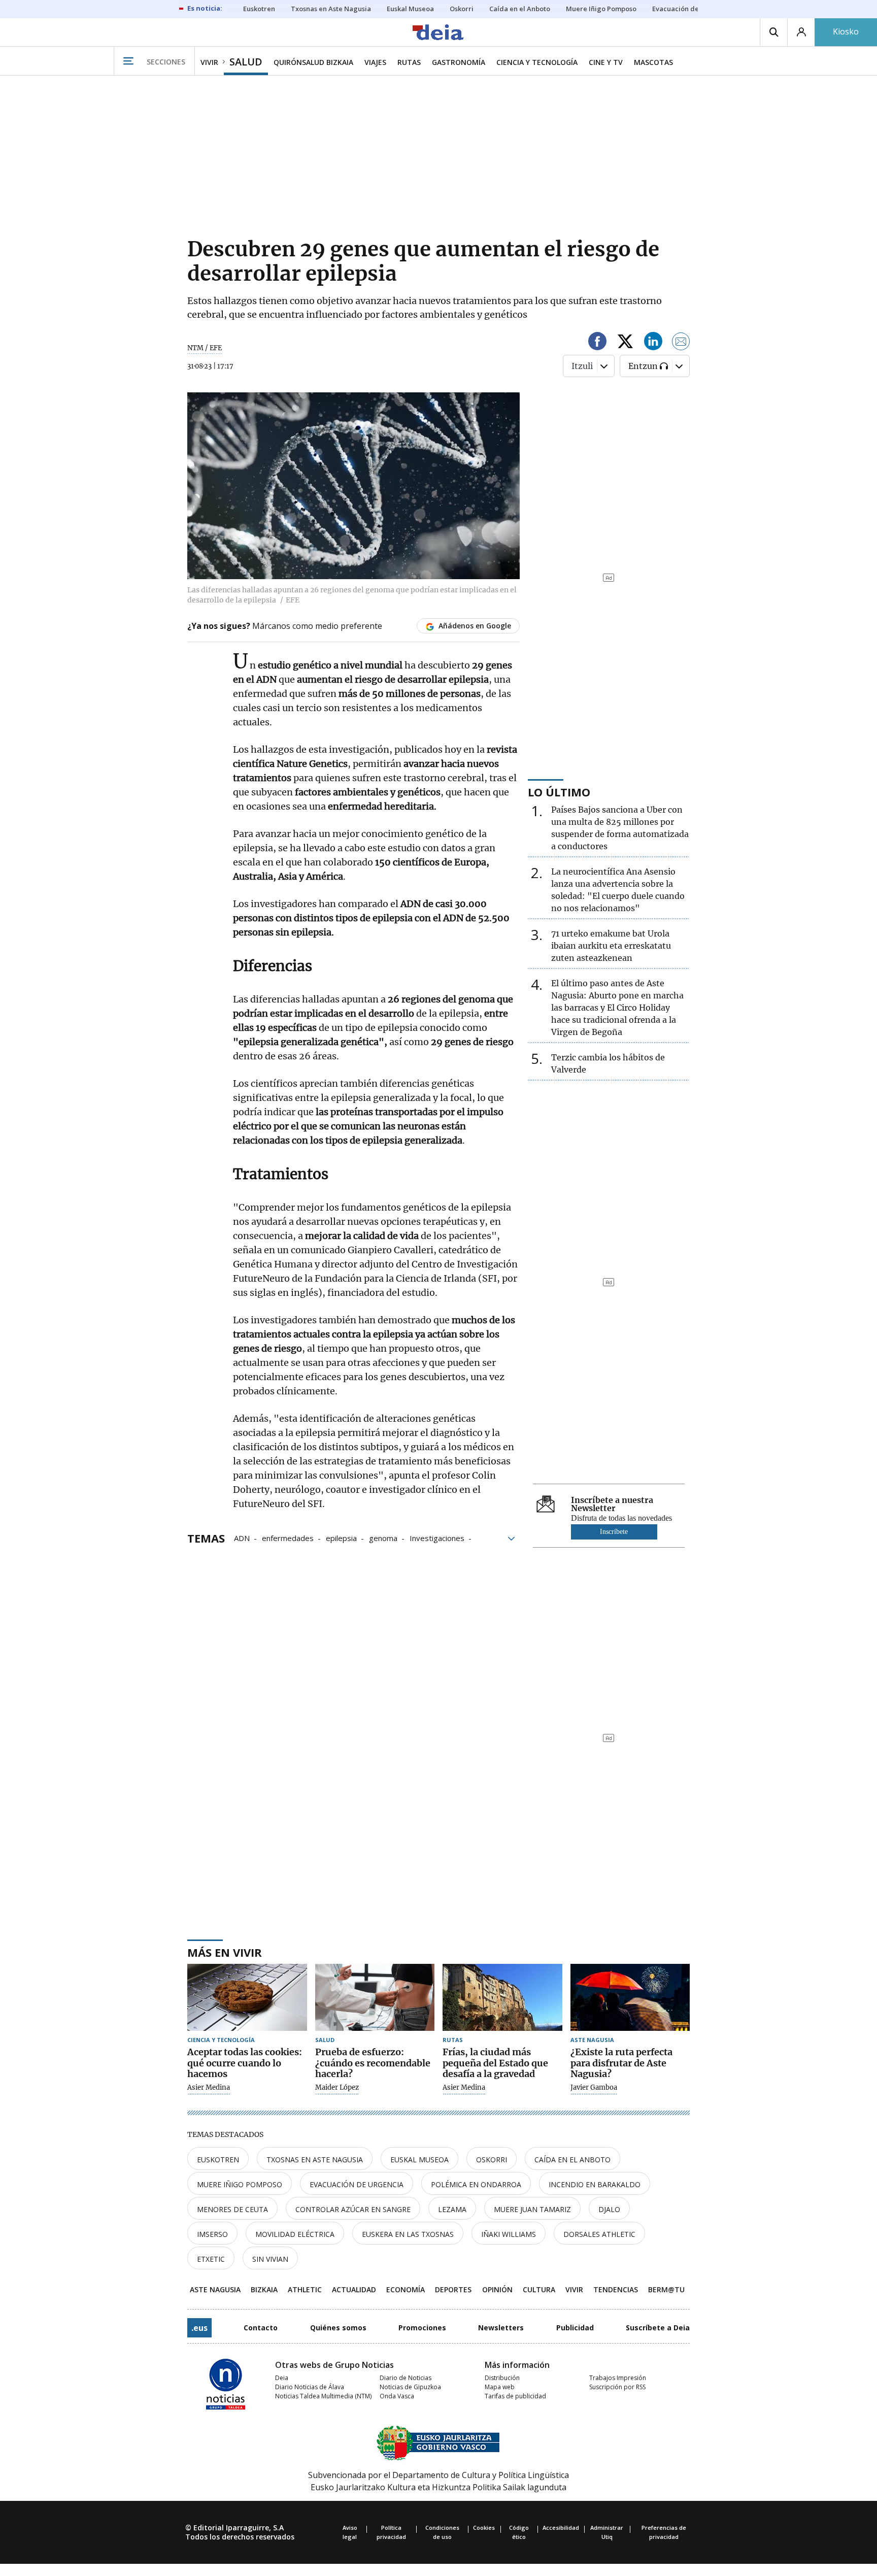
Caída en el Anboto (572, 2160)
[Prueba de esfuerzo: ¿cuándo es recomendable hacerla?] (375, 1998)
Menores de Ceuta (232, 2209)
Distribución (502, 2378)
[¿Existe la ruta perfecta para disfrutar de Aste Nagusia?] (630, 1998)
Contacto (261, 2328)
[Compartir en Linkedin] (653, 343)
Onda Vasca (397, 2396)
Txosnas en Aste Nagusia (315, 2160)
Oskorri (492, 2160)
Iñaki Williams (509, 2234)
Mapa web (500, 2387)
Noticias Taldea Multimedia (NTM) (323, 2396)
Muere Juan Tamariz (532, 2209)
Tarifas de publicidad (515, 2396)
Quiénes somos (338, 2328)
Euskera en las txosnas (408, 2234)
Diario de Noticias (406, 2378)
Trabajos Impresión (618, 2378)
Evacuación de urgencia (357, 2184)
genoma (383, 1537)
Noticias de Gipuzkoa (410, 2387)
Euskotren (218, 2160)
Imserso (212, 2234)
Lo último (559, 792)
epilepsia (341, 1537)
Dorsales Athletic (599, 2234)
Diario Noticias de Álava (310, 2387)
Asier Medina (209, 2088)
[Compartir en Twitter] (625, 343)
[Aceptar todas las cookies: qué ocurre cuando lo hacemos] (247, 1998)
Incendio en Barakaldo (595, 2184)
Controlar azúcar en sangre (353, 2209)
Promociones (422, 2328)
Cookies (484, 2528)
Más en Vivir (225, 1952)
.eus (199, 2328)
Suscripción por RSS (617, 2387)
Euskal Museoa (419, 2160)
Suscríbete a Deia (658, 2328)
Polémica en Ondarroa (476, 2184)
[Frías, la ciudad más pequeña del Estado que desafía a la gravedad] (502, 1998)
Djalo (609, 2209)
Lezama (452, 2209)
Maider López (337, 2088)
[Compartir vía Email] (681, 343)
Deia (282, 2378)
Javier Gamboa (594, 2088)
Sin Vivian (270, 2259)
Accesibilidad (561, 2528)
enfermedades (288, 1537)
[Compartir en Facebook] (597, 343)
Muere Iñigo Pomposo (240, 2184)
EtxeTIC (211, 2259)
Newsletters (501, 2328)
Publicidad (575, 2328)
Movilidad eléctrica (295, 2234)
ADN (242, 1537)
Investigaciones (437, 1537)
